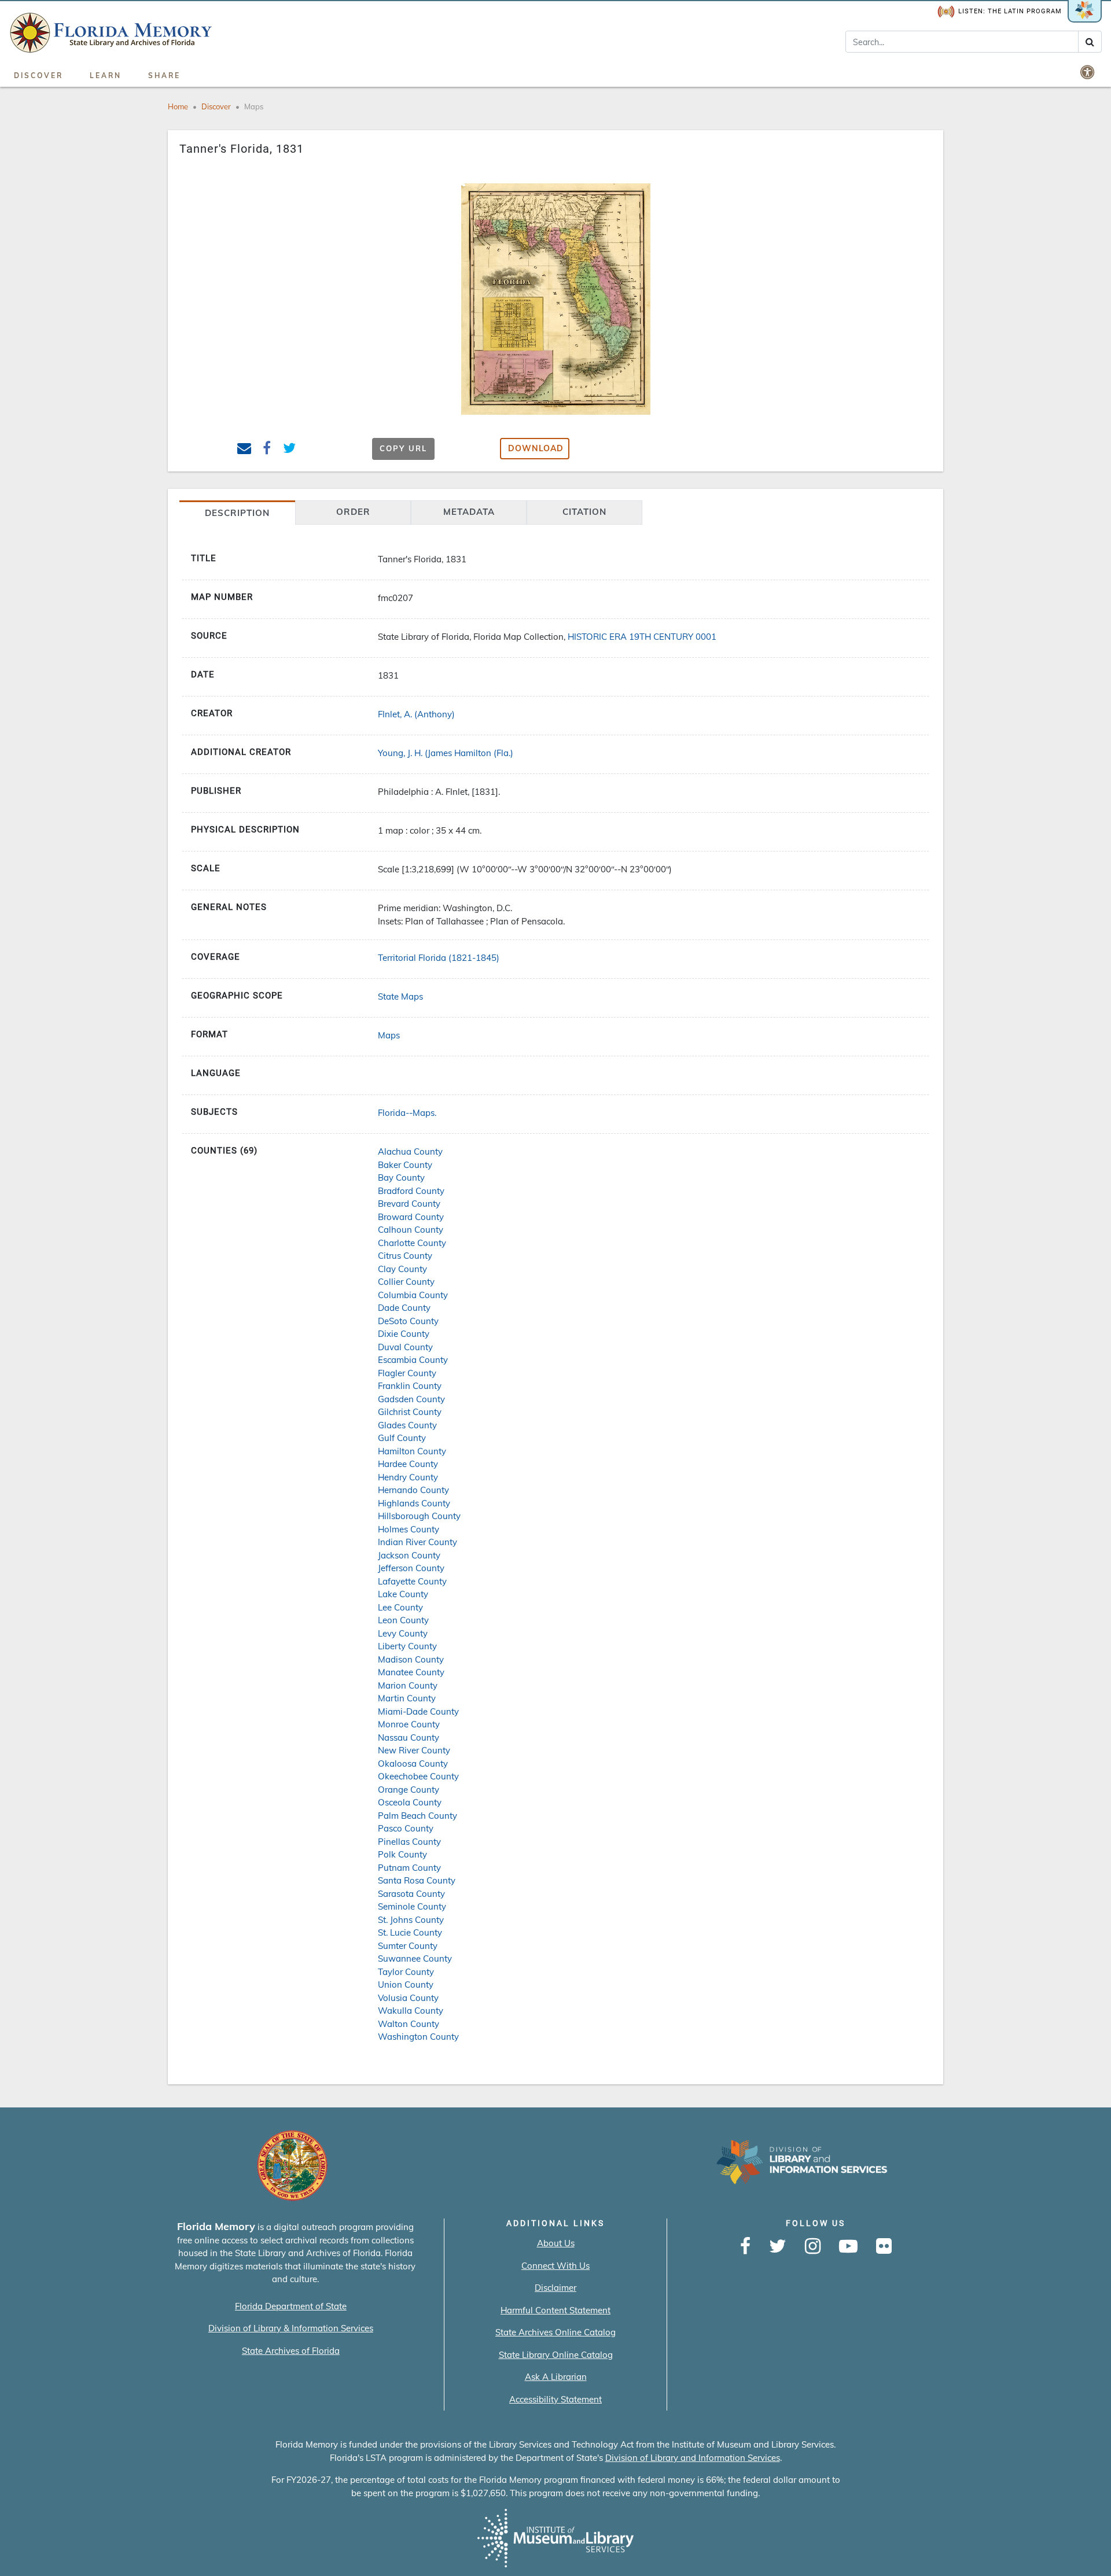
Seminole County (412, 1906)
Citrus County (405, 1256)
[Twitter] (778, 2247)
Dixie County (404, 1334)
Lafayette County (412, 1581)
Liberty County (407, 1646)
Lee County (400, 1607)
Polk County (402, 1854)
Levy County (403, 1633)
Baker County (405, 1165)
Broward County (411, 1217)
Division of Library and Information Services (693, 2458)
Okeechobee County (418, 1776)
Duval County (405, 1347)
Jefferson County (411, 1568)
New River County (414, 1750)
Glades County (407, 1425)
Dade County (404, 1308)
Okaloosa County (413, 1764)
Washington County (418, 2037)
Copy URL (403, 448)
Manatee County (411, 1672)
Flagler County (407, 1373)
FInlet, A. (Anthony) (416, 714)
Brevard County (409, 1204)
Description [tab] (237, 513)
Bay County (401, 1178)
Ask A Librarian (556, 2377)
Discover (38, 75)
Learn (106, 75)
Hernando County (413, 1490)
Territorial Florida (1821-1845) (439, 958)
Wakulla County (411, 2011)
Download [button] (536, 448)
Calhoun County (411, 1230)
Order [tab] (353, 512)
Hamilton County (412, 1451)
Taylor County (406, 1972)
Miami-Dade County (418, 1711)
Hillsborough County (419, 1516)
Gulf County (402, 1438)
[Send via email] (244, 450)
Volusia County (408, 1998)
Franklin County (410, 1386)
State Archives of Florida (291, 2351)
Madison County (411, 1659)
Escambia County (413, 1360)
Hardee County (408, 1464)
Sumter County (408, 1946)
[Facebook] (745, 2247)
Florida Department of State (291, 2306)
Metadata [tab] (469, 512)
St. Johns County (411, 1920)
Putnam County (409, 1868)
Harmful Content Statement (555, 2310)
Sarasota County (411, 1894)
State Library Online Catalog (556, 2355)
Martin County (407, 1698)
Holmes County (409, 1529)
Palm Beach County (417, 1816)
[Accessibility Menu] (1088, 72)
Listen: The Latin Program (1010, 11)
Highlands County (414, 1503)
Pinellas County (409, 1842)
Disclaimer (555, 2288)
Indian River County (417, 1542)
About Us (556, 2243)
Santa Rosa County (417, 1880)
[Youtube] (848, 2247)
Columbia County (413, 1295)
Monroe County (409, 1724)
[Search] (1090, 42)
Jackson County (409, 1555)
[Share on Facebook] (267, 450)
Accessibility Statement (555, 2399)
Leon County (403, 1620)
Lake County (403, 1594)
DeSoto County (408, 1321)
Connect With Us (555, 2266)
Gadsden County (411, 1399)
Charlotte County (412, 1243)
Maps (254, 106)
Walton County (409, 2024)
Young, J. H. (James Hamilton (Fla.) (446, 753)
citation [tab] (584, 512)
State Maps (400, 996)
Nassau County (409, 1737)
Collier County (406, 1282)
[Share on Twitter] (290, 450)
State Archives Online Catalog (555, 2332)
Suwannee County (415, 1958)
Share (164, 75)
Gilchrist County (410, 1412)
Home (178, 106)
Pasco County (406, 1828)
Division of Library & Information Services (291, 2328)
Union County (406, 1984)
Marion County (408, 1685)
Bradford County (411, 1191)
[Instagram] (813, 2247)
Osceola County (410, 1802)
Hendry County (408, 1477)
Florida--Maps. (407, 1113)
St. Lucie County (410, 1932)
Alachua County (410, 1151)
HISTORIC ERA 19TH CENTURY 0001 (642, 637)
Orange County (409, 1790)
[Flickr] (884, 2247)
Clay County (402, 1269)
